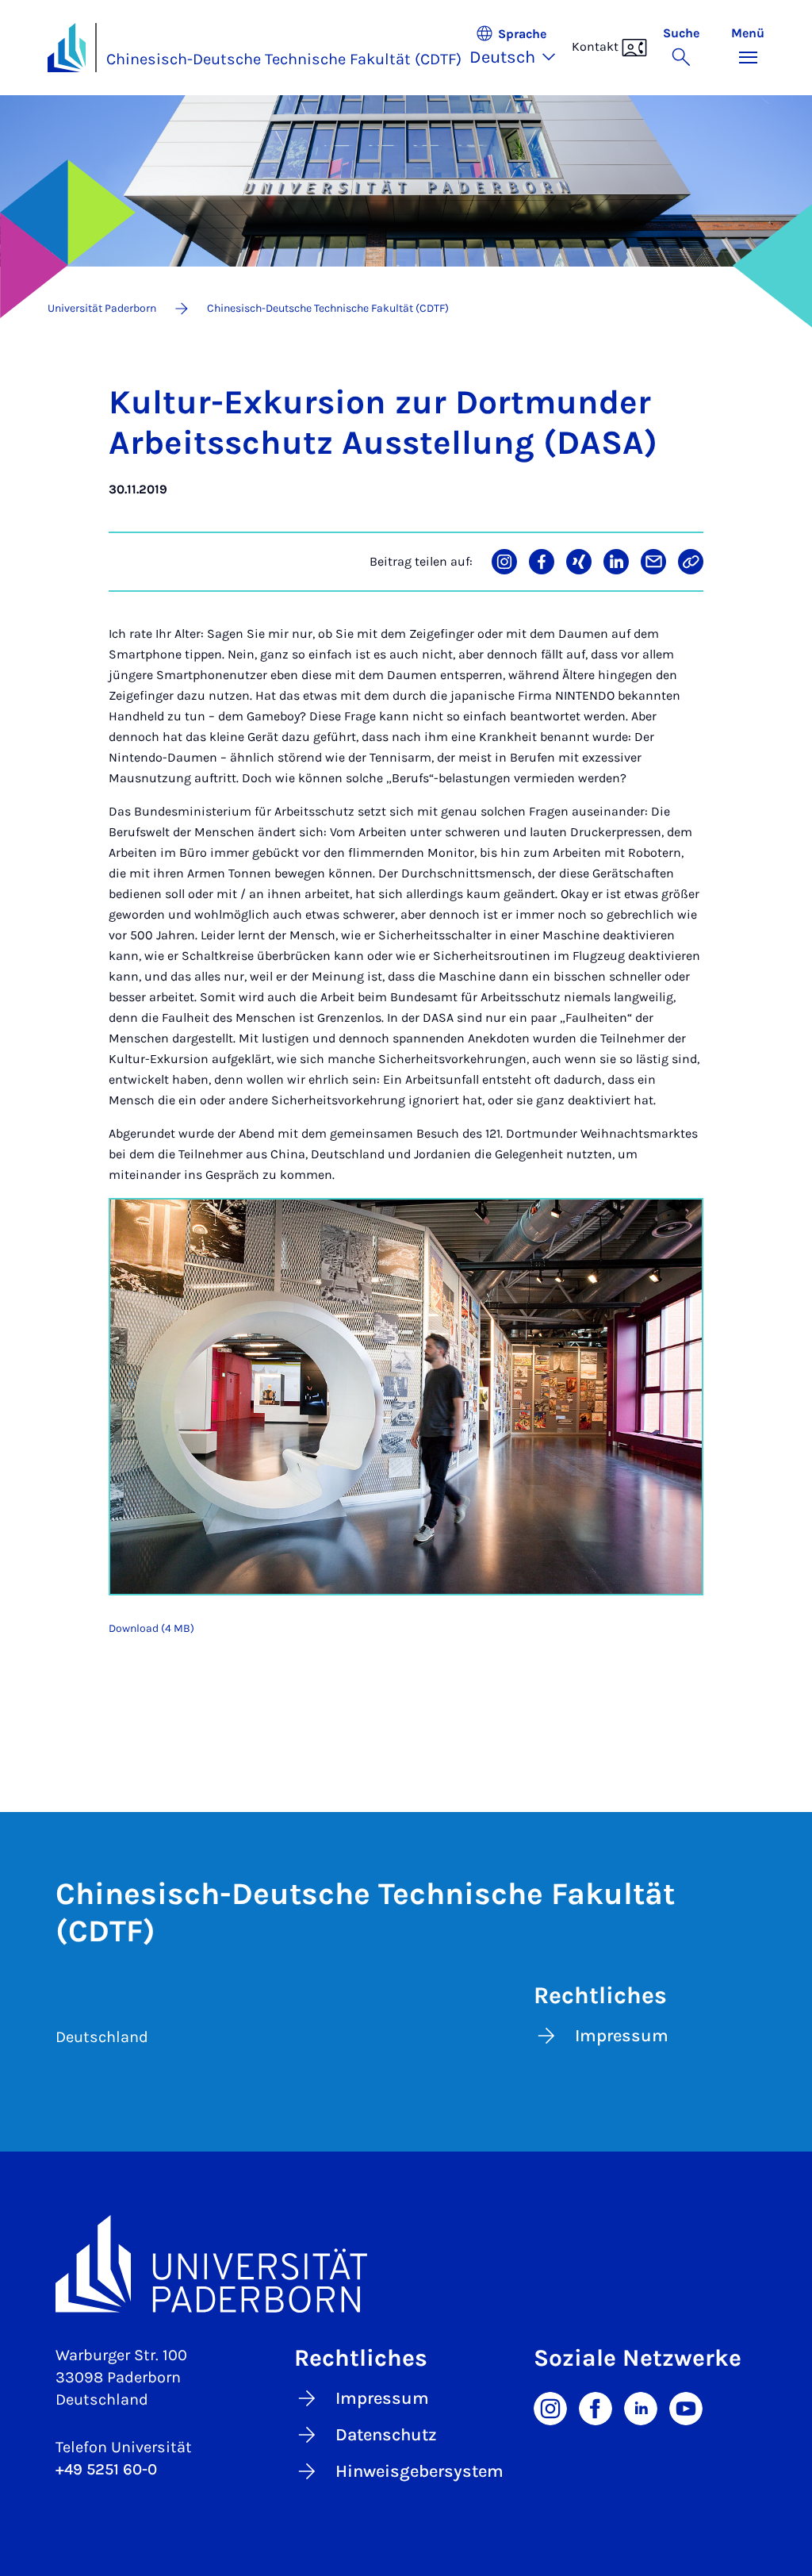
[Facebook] (596, 2407)
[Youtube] (686, 2407)
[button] (521, 48)
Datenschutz (386, 2435)
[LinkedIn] (641, 2407)
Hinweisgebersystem (419, 2471)
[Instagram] (550, 2407)
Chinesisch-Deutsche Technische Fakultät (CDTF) (284, 59)
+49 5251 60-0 (106, 2469)
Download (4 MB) (151, 1628)
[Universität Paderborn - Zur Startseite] (67, 48)
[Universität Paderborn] (406, 2264)
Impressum (622, 2036)
